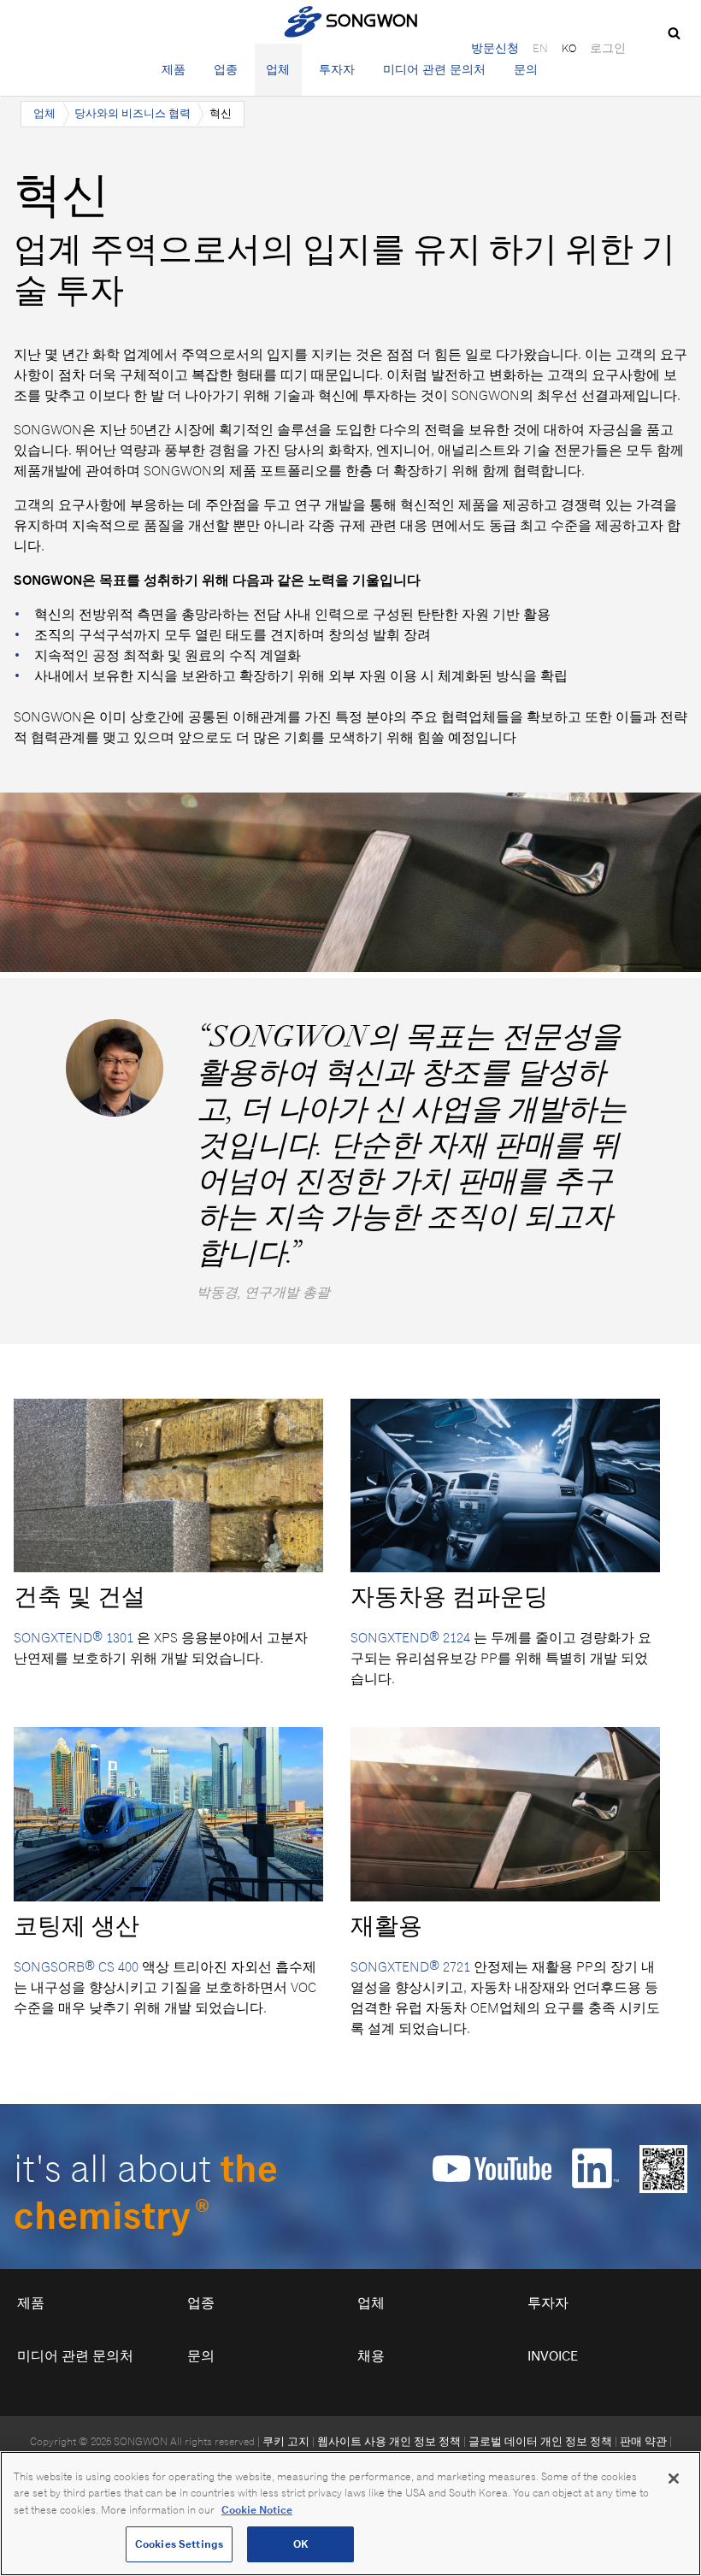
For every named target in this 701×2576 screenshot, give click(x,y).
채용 (371, 2356)
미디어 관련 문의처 (434, 69)
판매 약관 (643, 2441)
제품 (174, 69)
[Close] (674, 2479)
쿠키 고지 (286, 2441)
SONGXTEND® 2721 (410, 1967)
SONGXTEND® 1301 (74, 1638)
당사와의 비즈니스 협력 (133, 113)
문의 (526, 69)
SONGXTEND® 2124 (410, 1638)
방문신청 (495, 48)
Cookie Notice (257, 2510)
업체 (278, 69)
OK (300, 2544)
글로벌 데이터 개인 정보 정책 (540, 2441)
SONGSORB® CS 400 (76, 1967)
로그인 (608, 48)
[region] (350, 2514)
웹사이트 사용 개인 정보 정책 (389, 2441)
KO (569, 48)
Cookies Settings (179, 2544)
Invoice (553, 2356)
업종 (226, 69)
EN (540, 48)
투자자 (337, 69)
